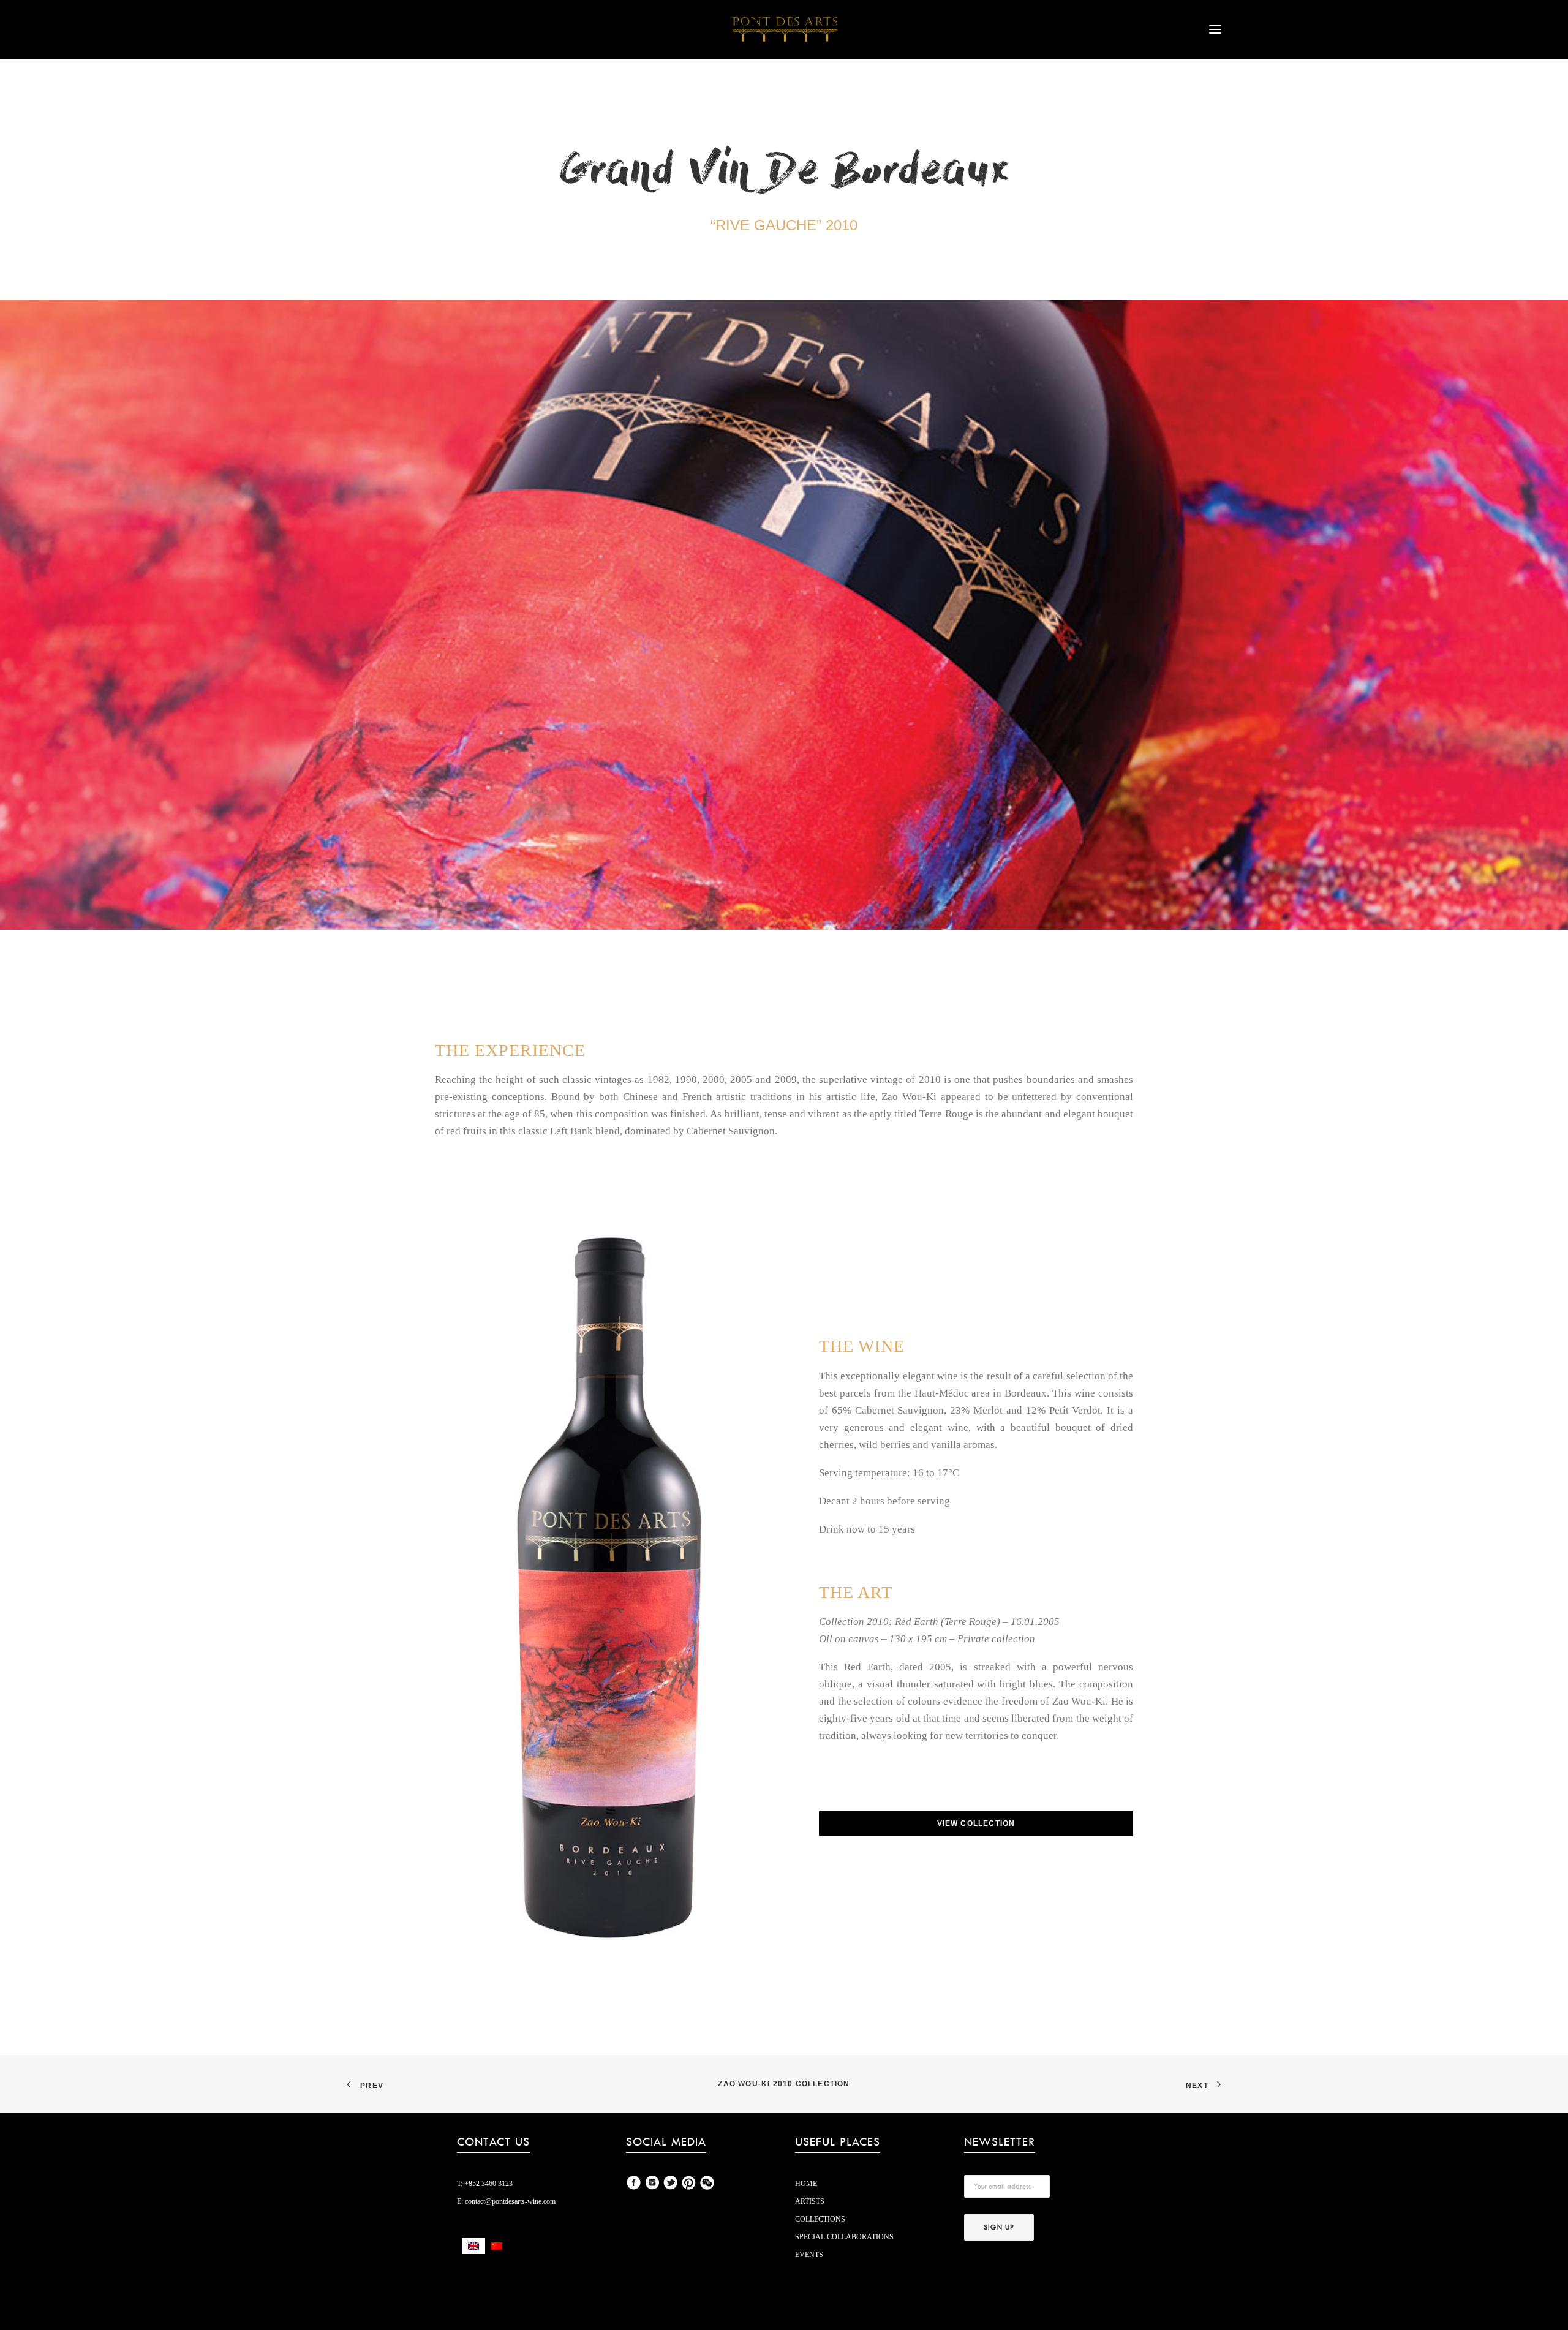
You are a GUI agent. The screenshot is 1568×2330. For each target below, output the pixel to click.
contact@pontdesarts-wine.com (509, 2201)
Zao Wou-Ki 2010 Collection (784, 2084)
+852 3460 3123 (488, 2184)
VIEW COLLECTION (976, 1823)
